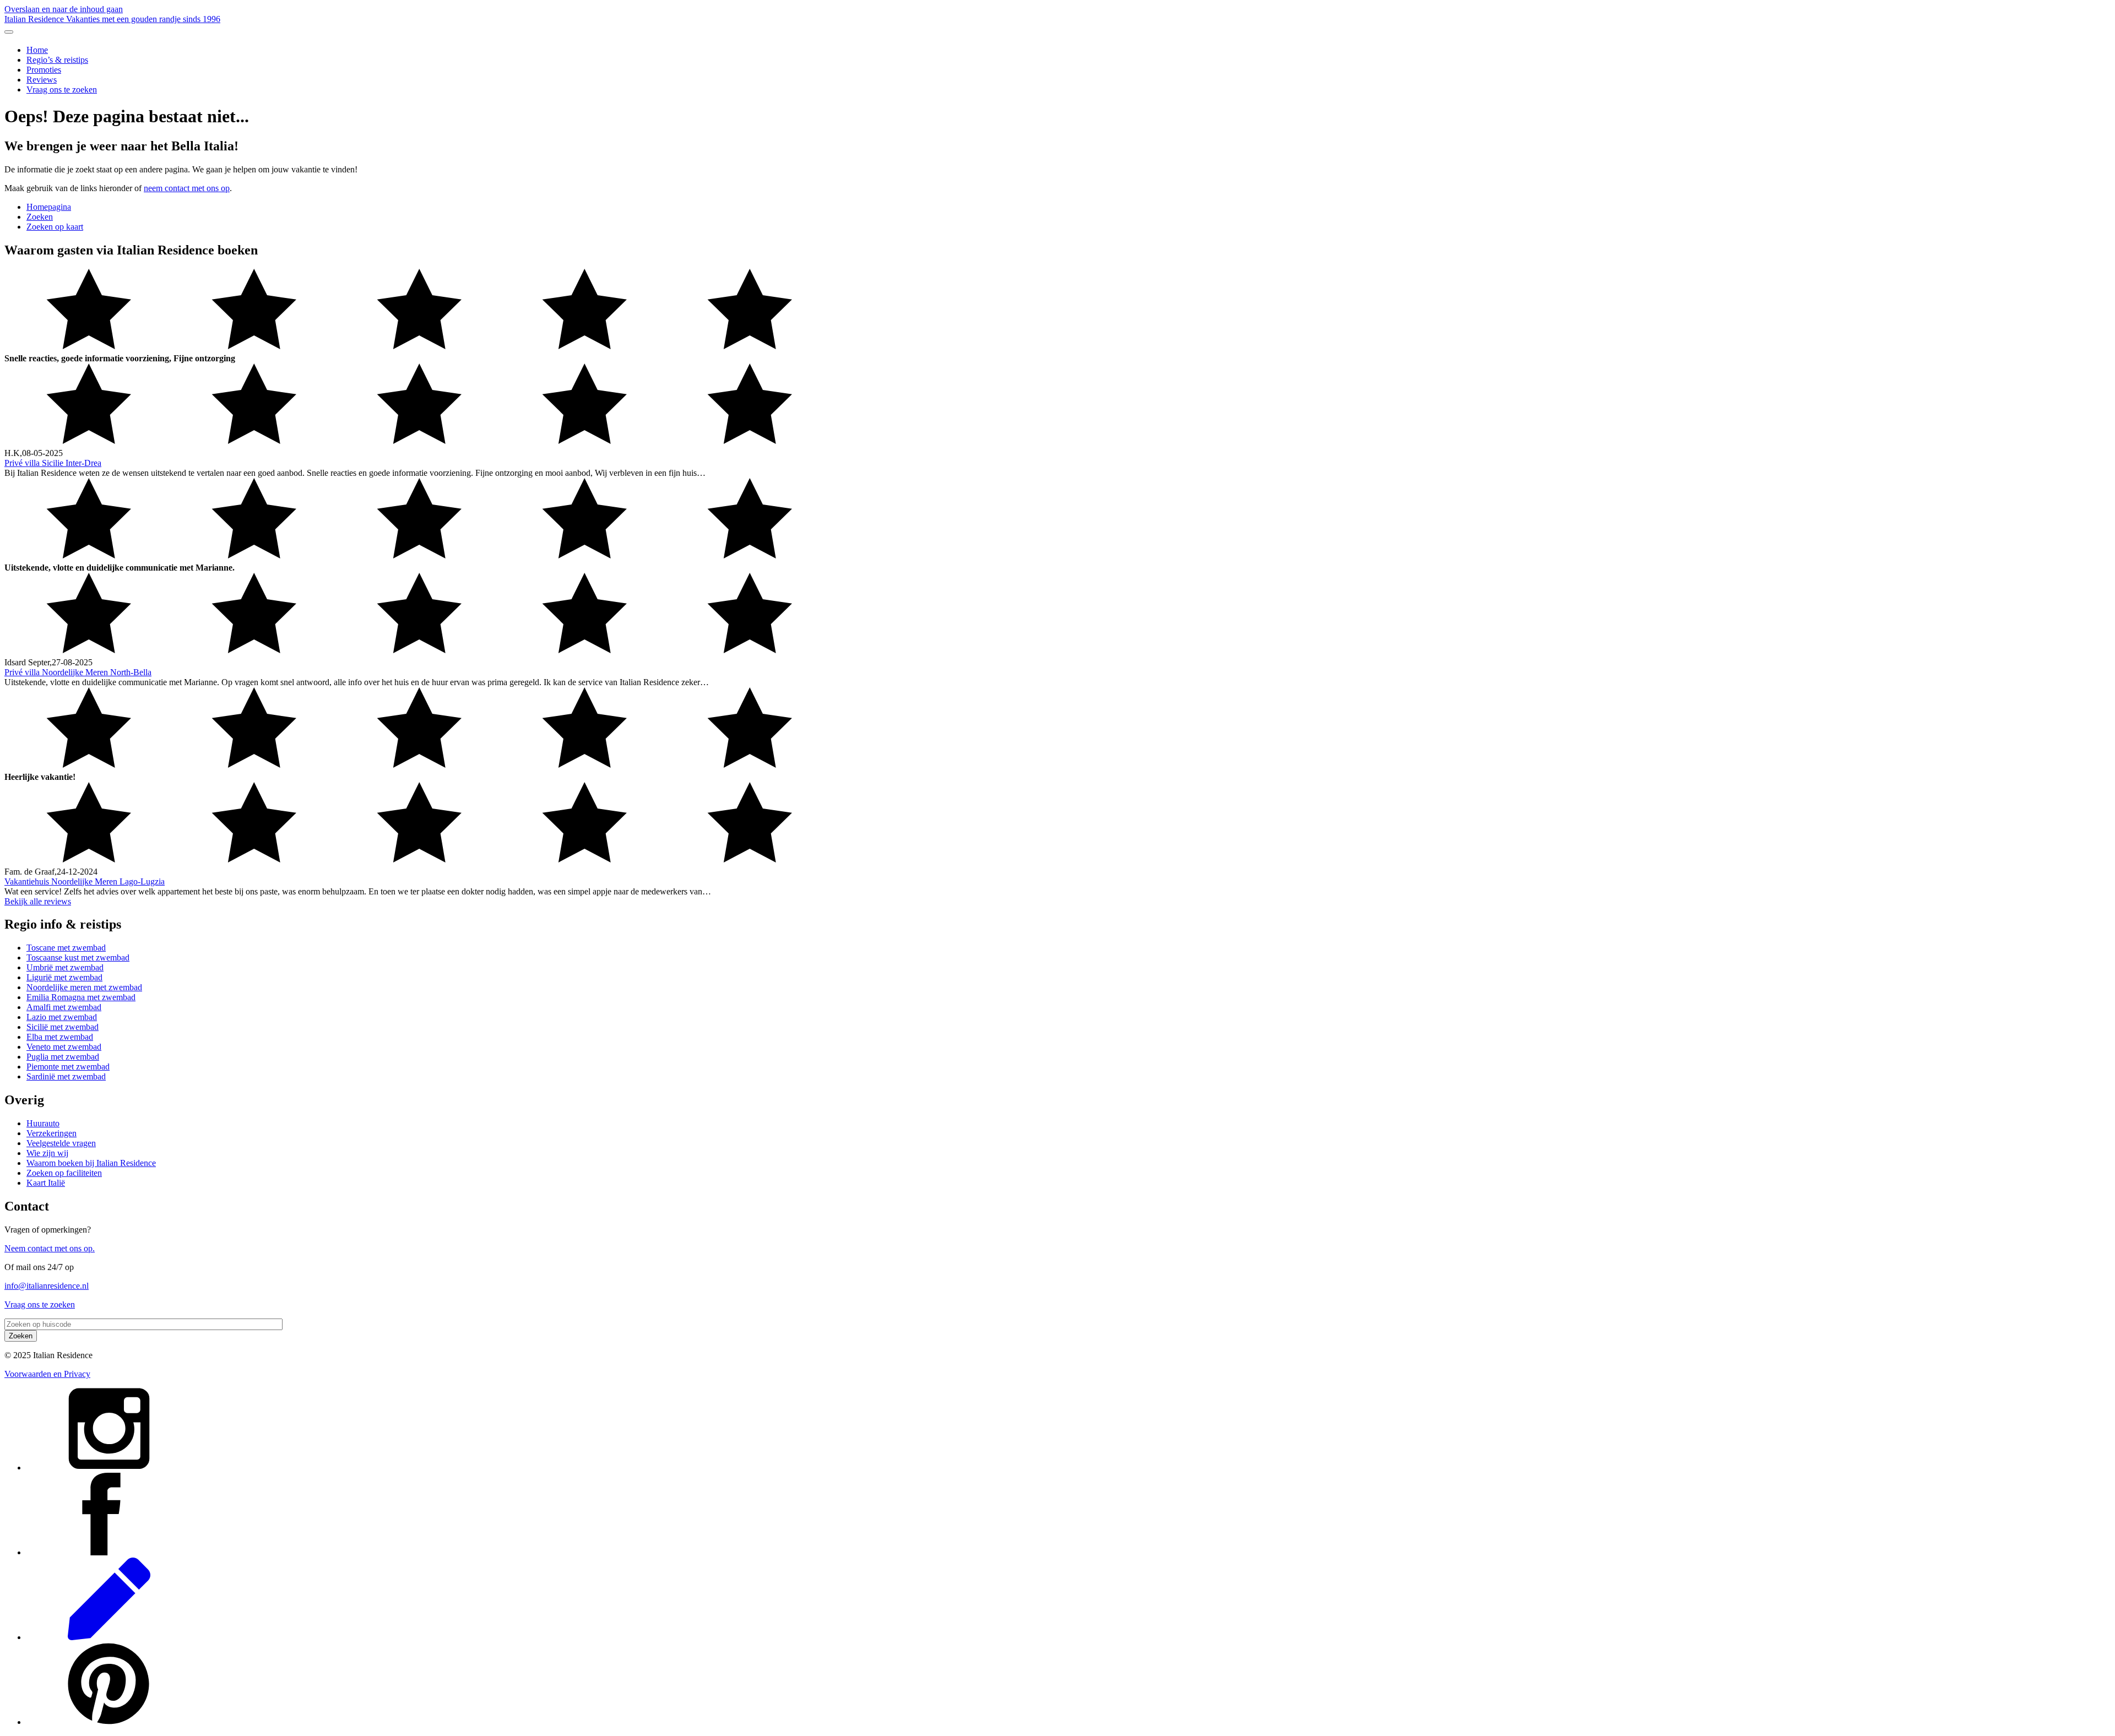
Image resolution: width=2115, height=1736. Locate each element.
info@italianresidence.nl (47, 1286)
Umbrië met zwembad (65, 967)
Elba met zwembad (60, 1037)
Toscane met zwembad (66, 948)
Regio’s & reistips (57, 60)
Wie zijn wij (47, 1153)
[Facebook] (109, 1552)
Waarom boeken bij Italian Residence (91, 1163)
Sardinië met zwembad (66, 1076)
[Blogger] (109, 1637)
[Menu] (9, 32)
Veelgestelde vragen (61, 1143)
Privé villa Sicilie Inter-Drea (53, 463)
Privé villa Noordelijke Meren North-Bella (78, 672)
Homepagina (49, 207)
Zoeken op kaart (55, 227)
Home (37, 50)
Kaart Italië (46, 1183)
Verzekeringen (51, 1133)
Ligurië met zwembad (64, 977)
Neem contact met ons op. (50, 1248)
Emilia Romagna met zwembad (81, 997)
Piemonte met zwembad (68, 1067)
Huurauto (43, 1123)
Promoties (44, 70)
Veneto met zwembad (64, 1047)
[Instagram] (109, 1468)
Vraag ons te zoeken (62, 89)
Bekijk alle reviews (38, 901)
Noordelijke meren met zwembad (84, 987)
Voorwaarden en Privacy (47, 1374)
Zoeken (40, 217)
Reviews (42, 80)
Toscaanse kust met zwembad (78, 957)
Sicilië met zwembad (63, 1027)
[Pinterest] (109, 1722)
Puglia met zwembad (63, 1057)
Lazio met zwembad (62, 1017)
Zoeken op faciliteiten (64, 1173)
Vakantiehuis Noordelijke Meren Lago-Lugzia (85, 881)
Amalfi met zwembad (64, 1007)
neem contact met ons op (187, 188)
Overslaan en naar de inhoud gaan (64, 9)
